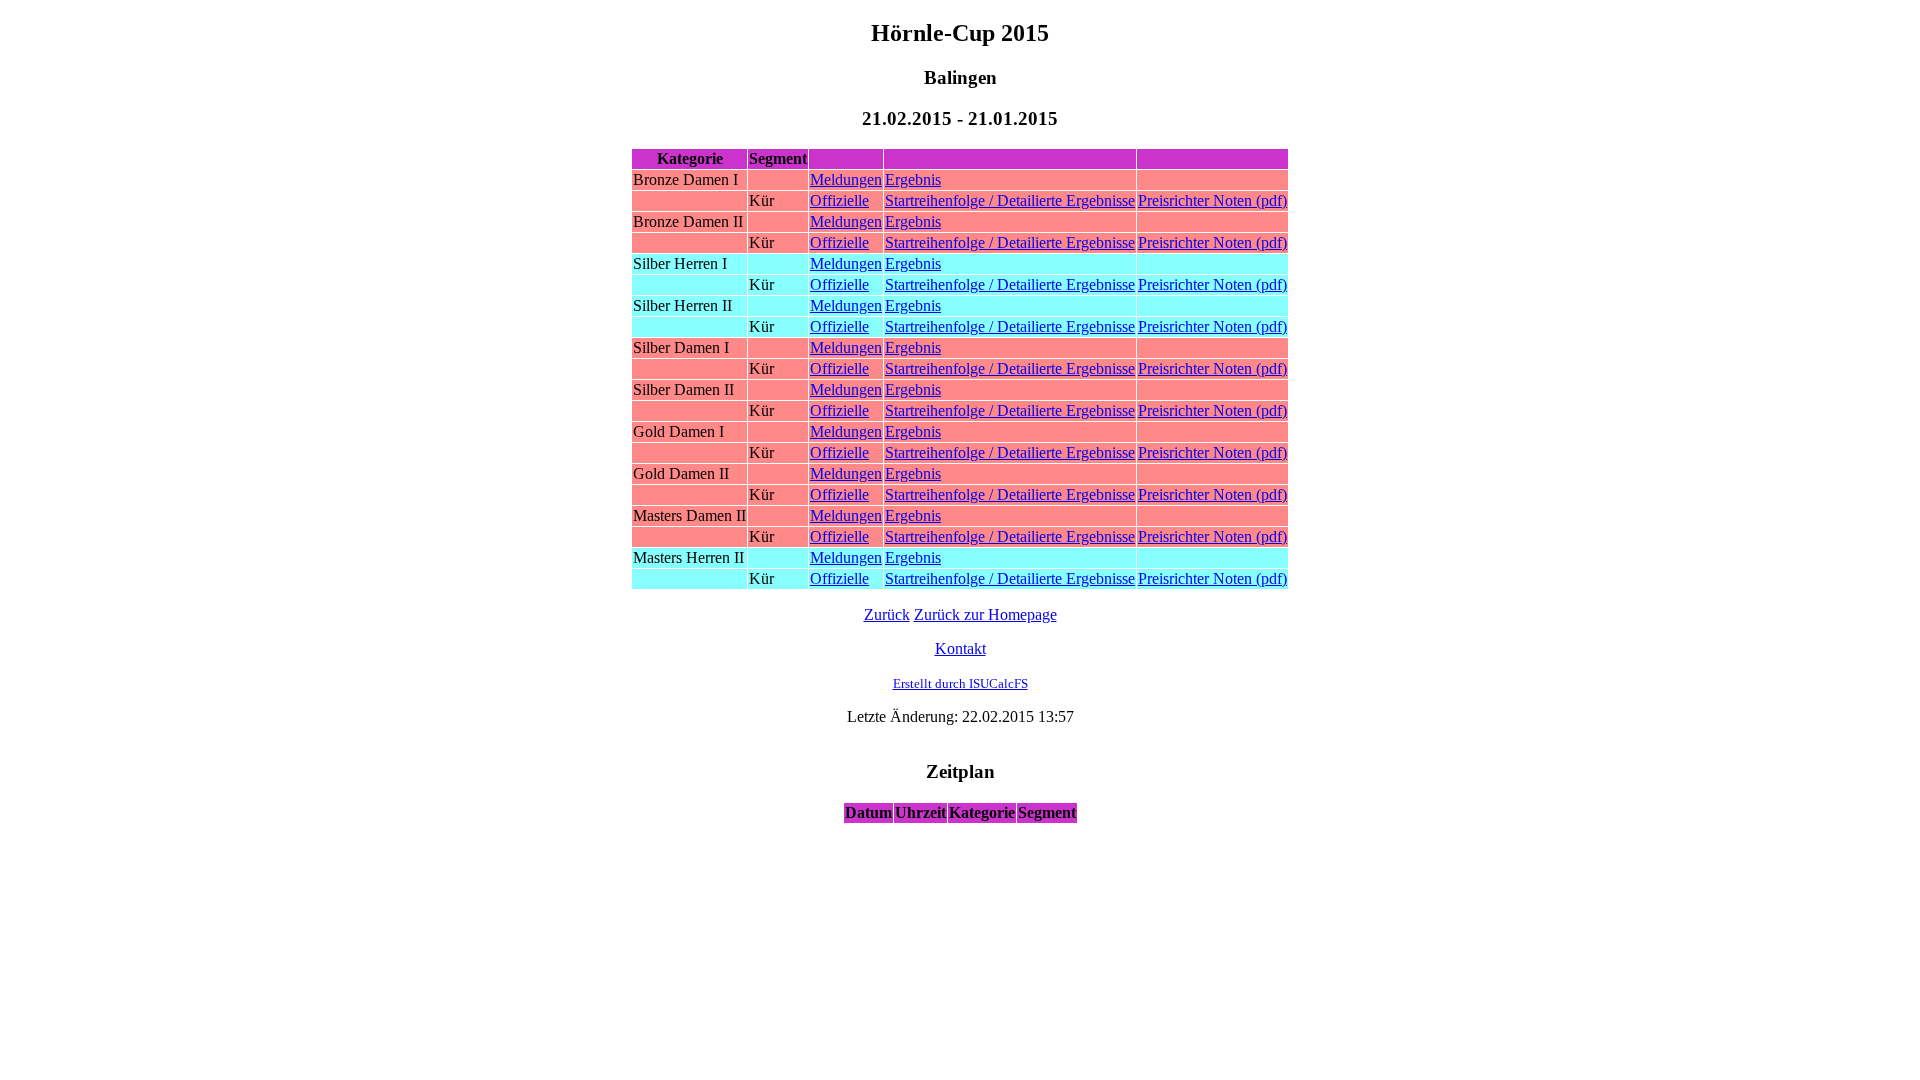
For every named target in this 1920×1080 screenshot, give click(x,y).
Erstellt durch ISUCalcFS (960, 683)
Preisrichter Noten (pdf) (1212, 200)
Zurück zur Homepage (985, 614)
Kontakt (960, 648)
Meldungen (846, 179)
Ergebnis (913, 179)
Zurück (887, 614)
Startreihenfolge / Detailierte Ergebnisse (1010, 200)
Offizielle (839, 200)
